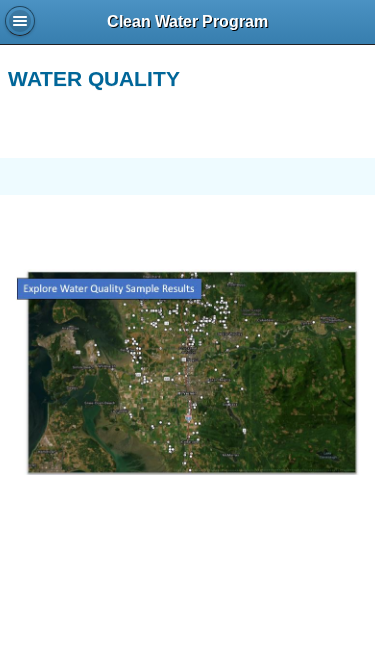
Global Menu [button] (20, 21)
